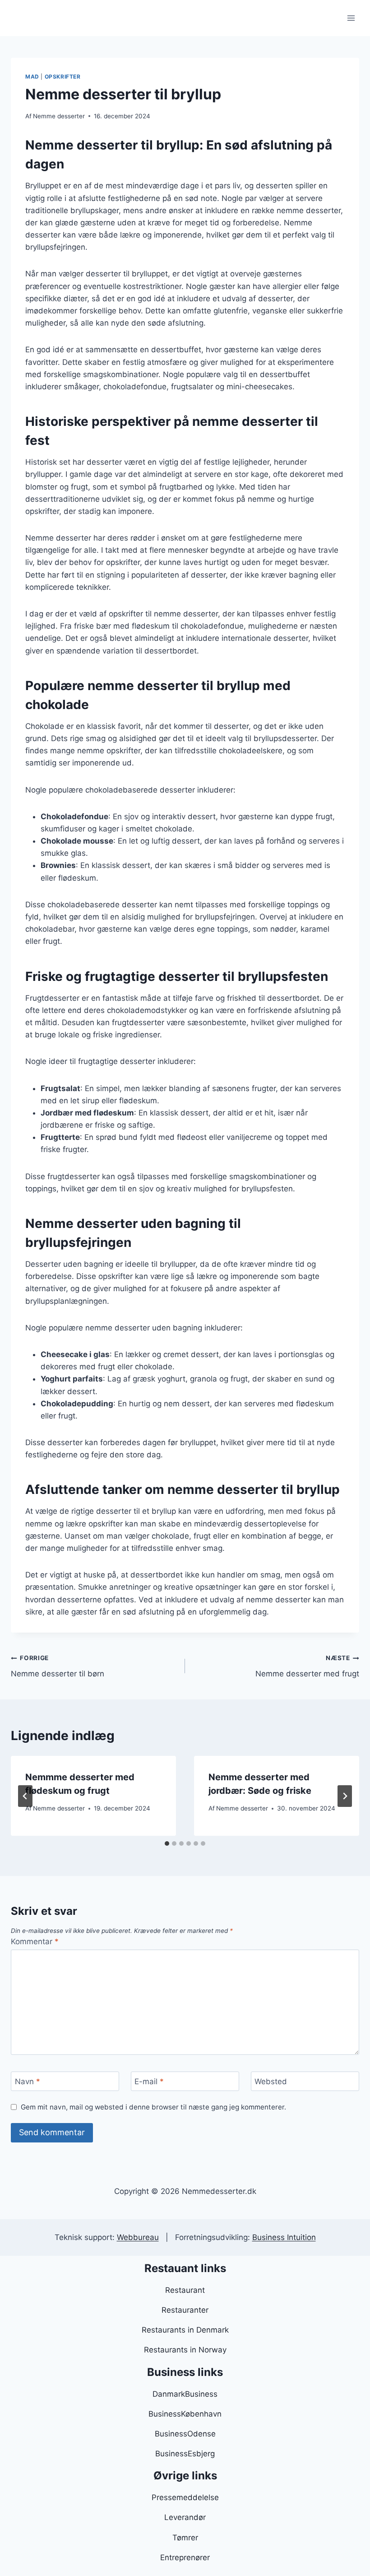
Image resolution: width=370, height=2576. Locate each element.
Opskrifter (63, 77)
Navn (28, 2081)
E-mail (149, 2081)
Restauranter (185, 2310)
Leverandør (185, 2517)
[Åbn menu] (351, 18)
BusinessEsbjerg (185, 2454)
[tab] (167, 1843)
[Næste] (345, 1796)
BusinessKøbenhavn (185, 2414)
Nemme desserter (59, 116)
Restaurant (185, 2290)
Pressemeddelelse (185, 2497)
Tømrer (185, 2538)
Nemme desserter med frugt (307, 1666)
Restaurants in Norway (185, 2350)
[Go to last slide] (25, 1796)
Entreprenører (185, 2557)
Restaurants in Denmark (185, 2330)
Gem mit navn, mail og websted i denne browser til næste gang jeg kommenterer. (153, 2107)
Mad (32, 77)
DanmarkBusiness (185, 2394)
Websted (271, 2081)
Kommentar (35, 1941)
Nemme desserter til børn (58, 1666)
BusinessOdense (185, 2434)
